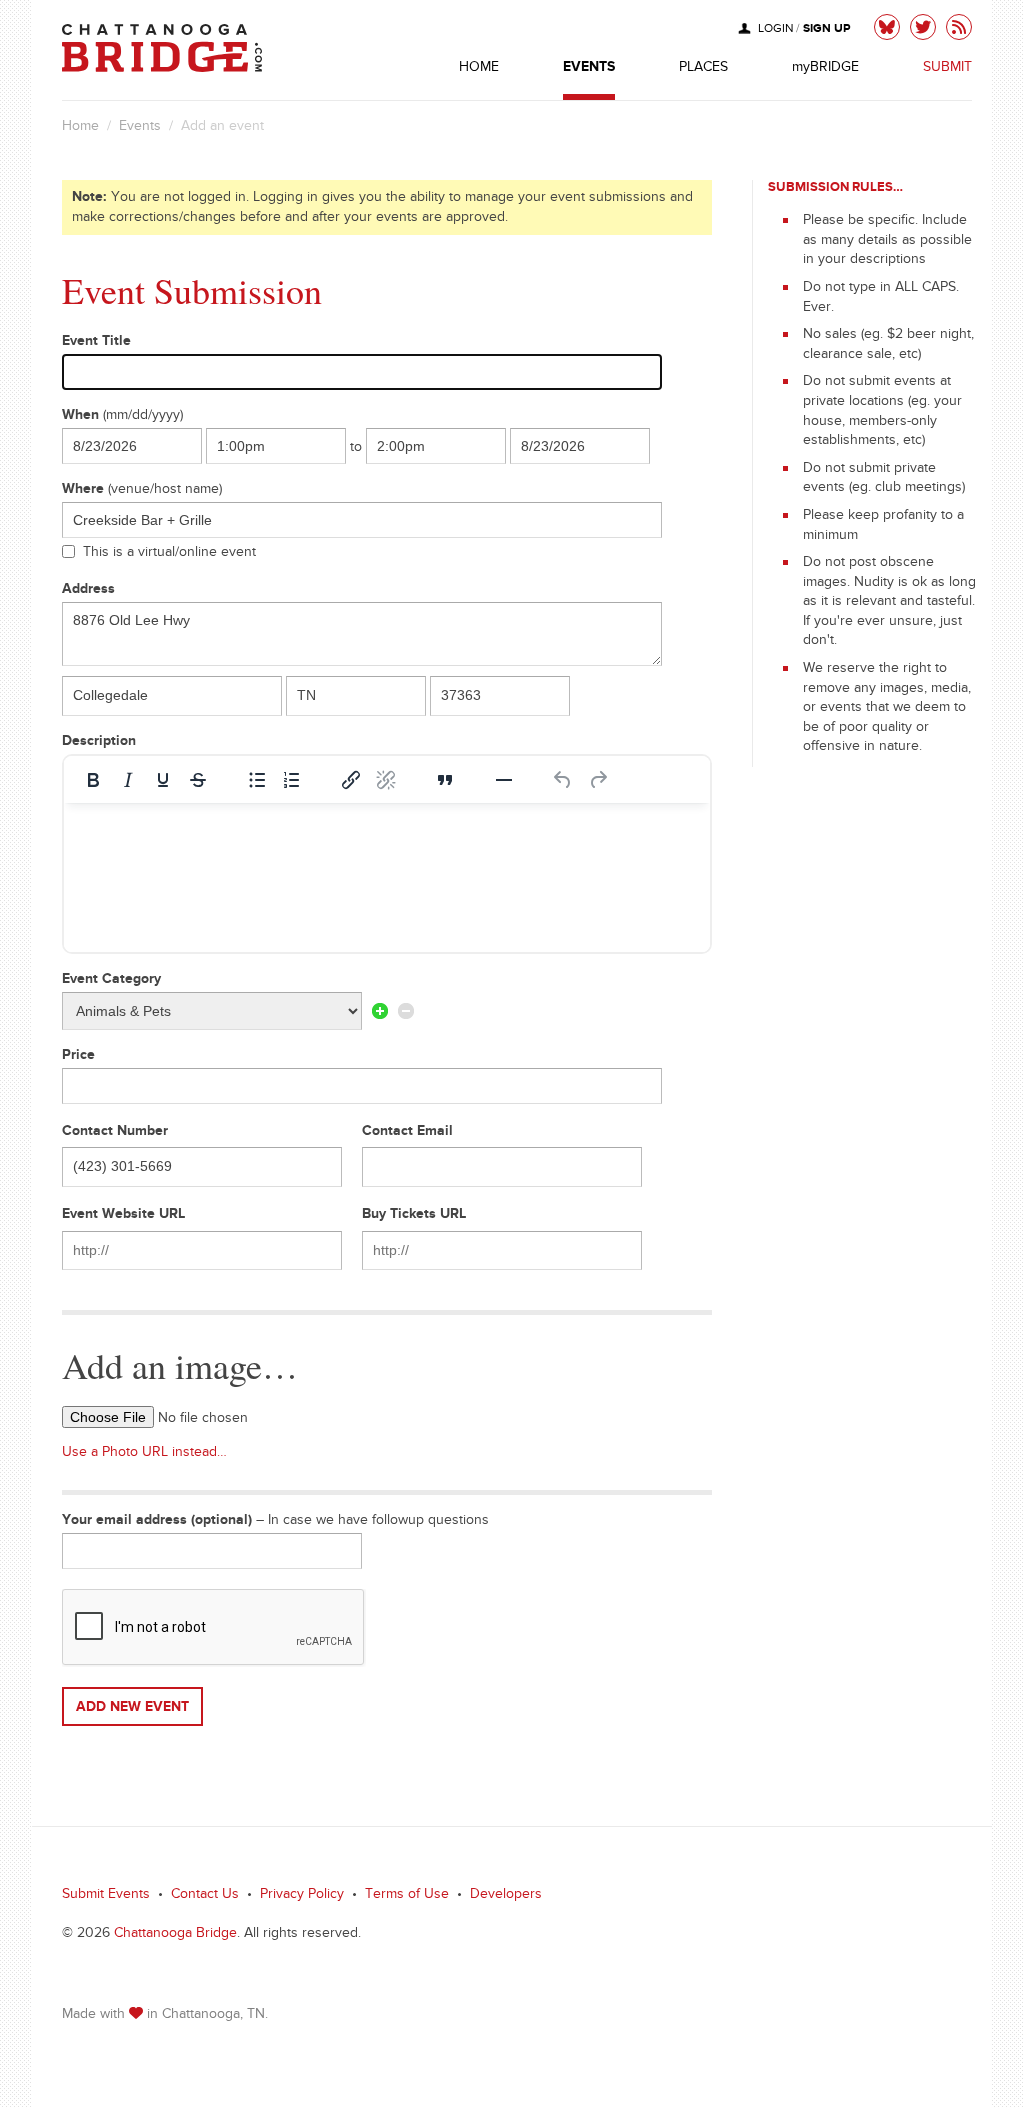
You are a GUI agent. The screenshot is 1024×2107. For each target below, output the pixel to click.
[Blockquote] (445, 780)
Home (80, 128)
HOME (479, 69)
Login (775, 30)
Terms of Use (407, 1896)
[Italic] (128, 780)
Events (140, 128)
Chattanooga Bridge (175, 1935)
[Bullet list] (257, 780)
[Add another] (380, 1011)
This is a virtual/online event (169, 554)
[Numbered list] (292, 780)
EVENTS (589, 69)
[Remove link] (386, 780)
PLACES (703, 69)
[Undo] (563, 780)
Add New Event (132, 1709)
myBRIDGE (825, 69)
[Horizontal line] (504, 780)
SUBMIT (947, 69)
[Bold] (93, 780)
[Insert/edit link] (351, 780)
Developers (506, 1896)
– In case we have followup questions (275, 1522)
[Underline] (163, 780)
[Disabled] (406, 1011)
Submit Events (106, 1896)
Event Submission (192, 290)
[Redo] (598, 780)
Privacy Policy (302, 1896)
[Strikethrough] (198, 780)
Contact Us (205, 1896)
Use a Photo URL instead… (144, 1454)
